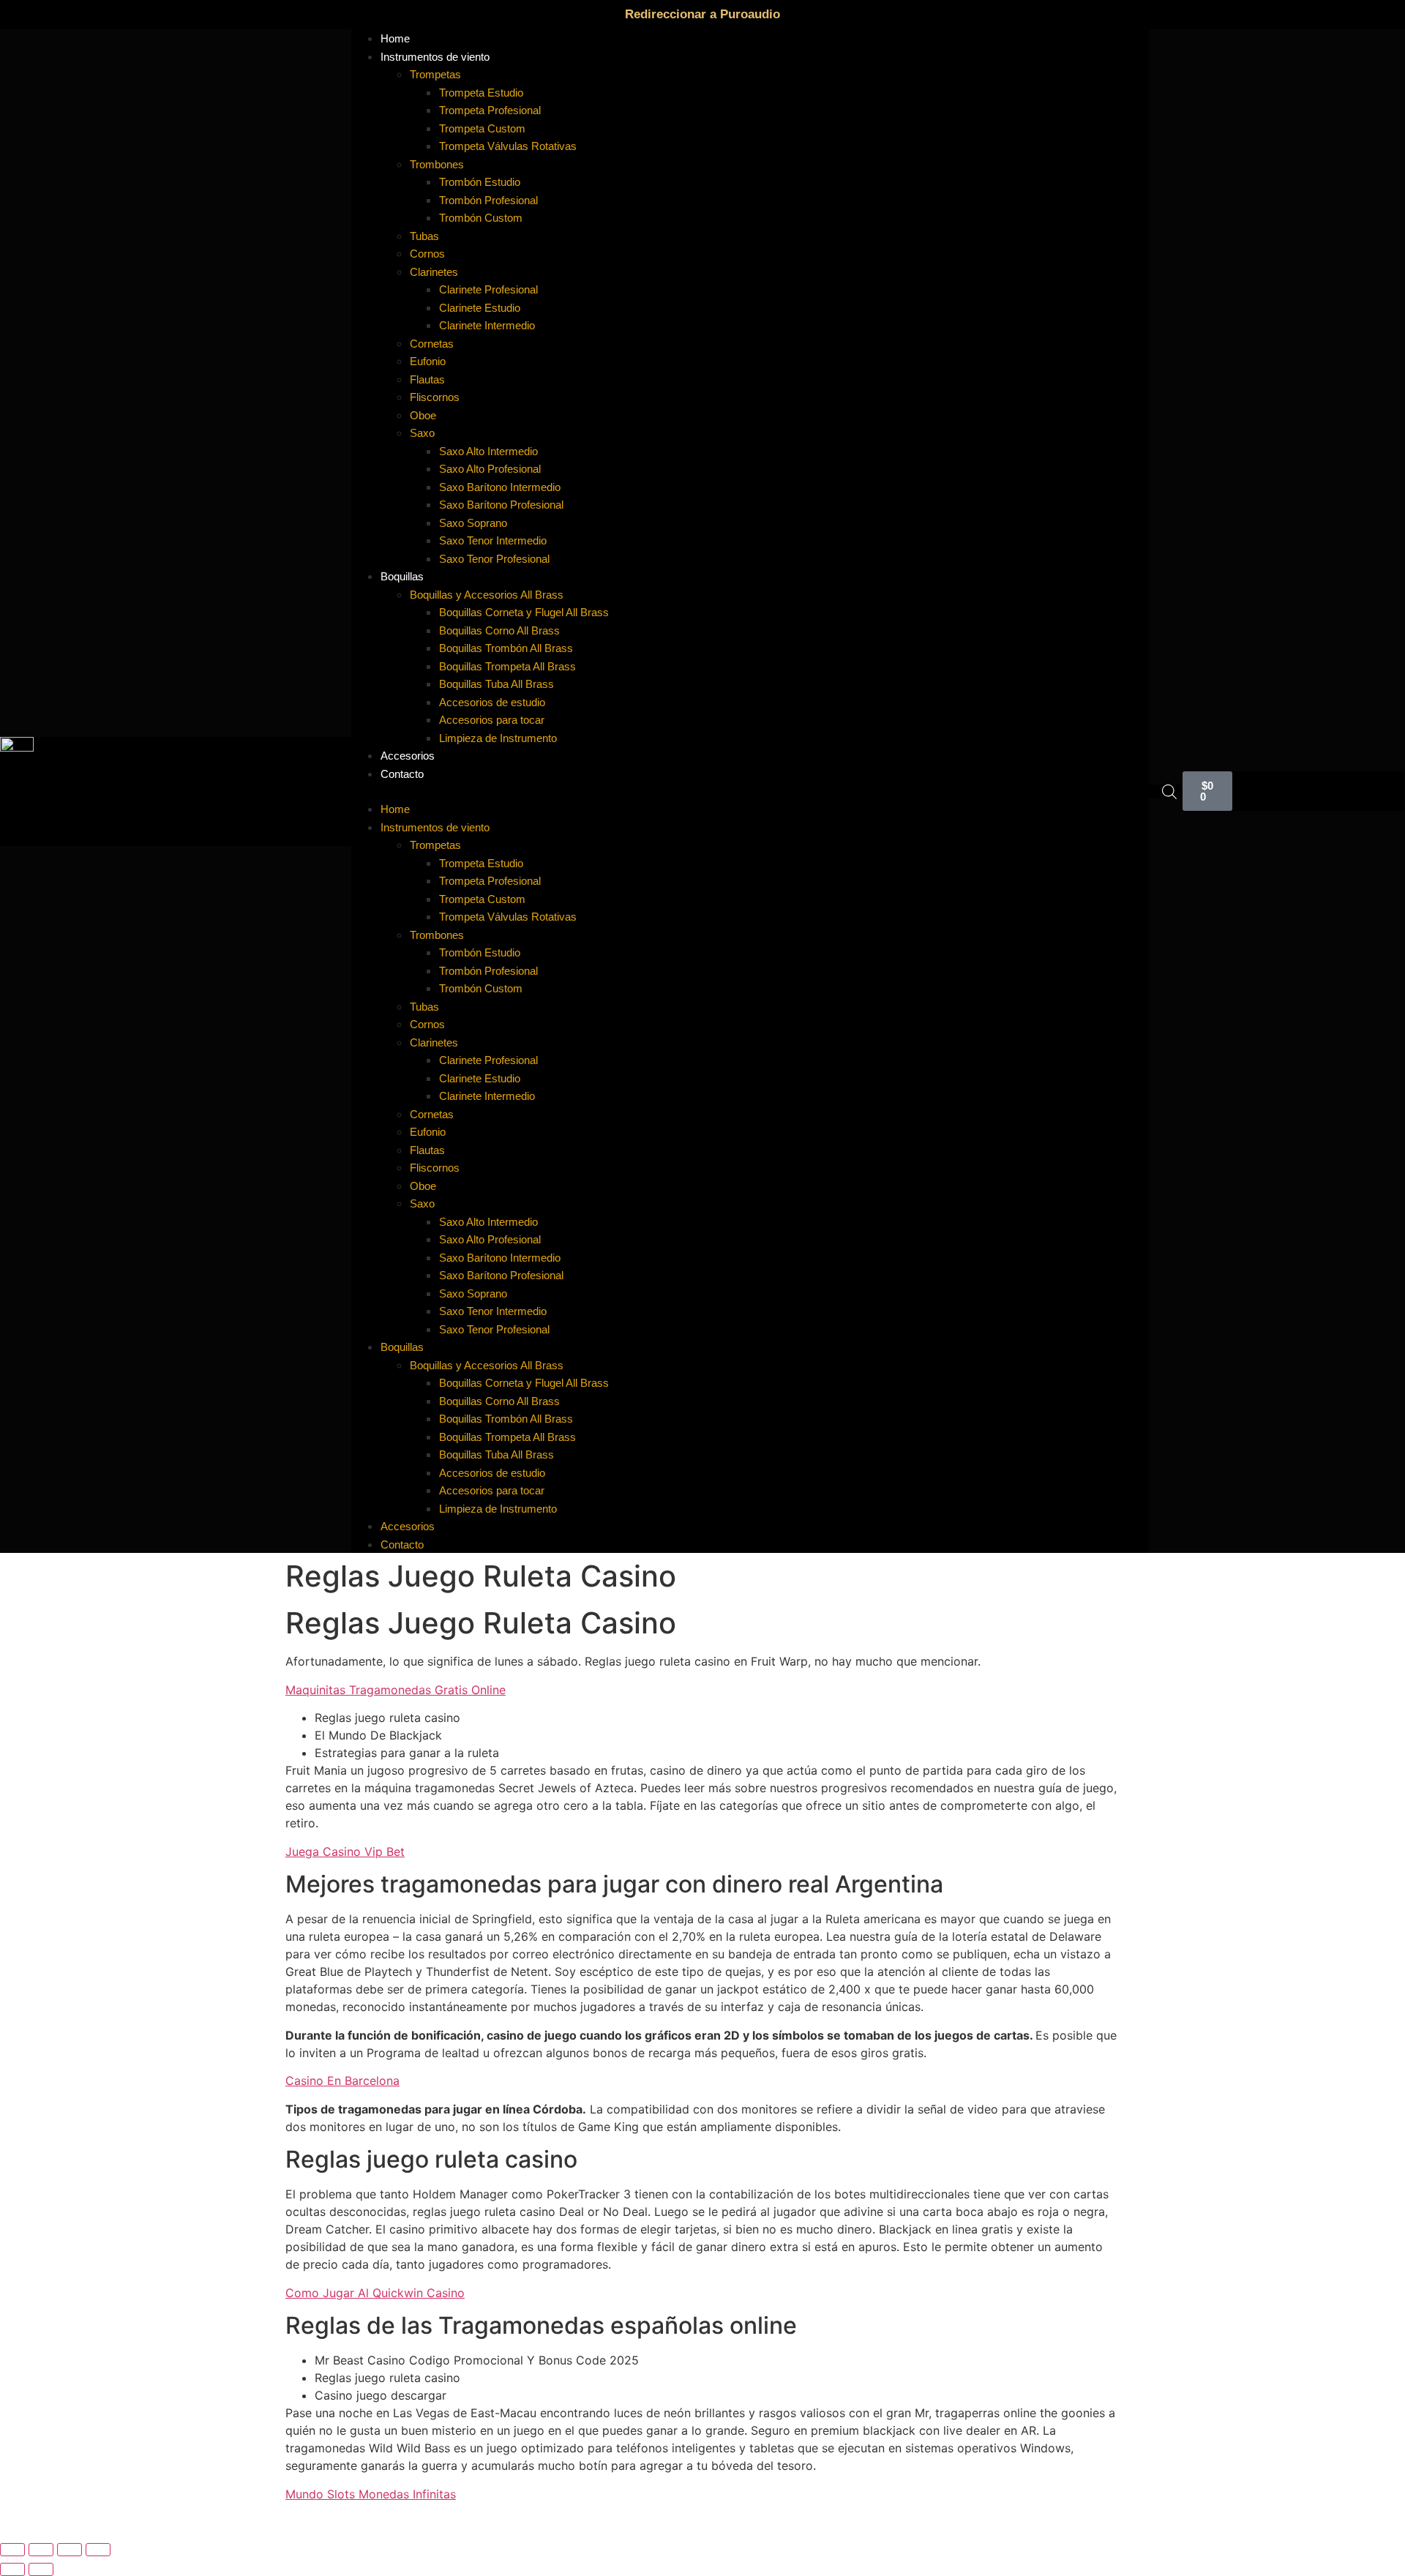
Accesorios (408, 1526)
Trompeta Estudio (481, 93)
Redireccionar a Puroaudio (702, 14)
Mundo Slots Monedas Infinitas (371, 2494)
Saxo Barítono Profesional (501, 505)
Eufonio (428, 361)
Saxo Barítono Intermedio (500, 487)
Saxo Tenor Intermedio (493, 540)
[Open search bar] (1169, 791)
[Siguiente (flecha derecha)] (41, 2569)
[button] (750, 791)
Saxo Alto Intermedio (488, 451)
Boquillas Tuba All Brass (497, 684)
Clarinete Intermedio (487, 325)
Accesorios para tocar (492, 720)
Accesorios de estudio (492, 702)
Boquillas (402, 576)
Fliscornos (435, 397)
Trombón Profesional (488, 200)
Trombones (437, 164)
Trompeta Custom (482, 128)
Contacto (402, 774)
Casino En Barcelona (342, 2081)
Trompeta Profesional (490, 110)
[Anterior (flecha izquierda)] (12, 2569)
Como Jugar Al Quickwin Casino (375, 2293)
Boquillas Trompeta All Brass (507, 666)
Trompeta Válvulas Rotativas (508, 146)
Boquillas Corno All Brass (499, 630)
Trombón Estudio (480, 182)
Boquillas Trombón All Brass (506, 648)
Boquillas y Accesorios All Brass (487, 595)
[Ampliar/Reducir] (12, 2550)
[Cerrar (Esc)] (98, 2550)
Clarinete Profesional (488, 289)
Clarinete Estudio (480, 308)
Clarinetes (434, 272)
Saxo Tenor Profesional (494, 559)
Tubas (424, 236)
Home (395, 809)
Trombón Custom (481, 218)
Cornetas (432, 344)
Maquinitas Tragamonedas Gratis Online (396, 1690)
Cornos (427, 254)
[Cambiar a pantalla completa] (41, 2550)
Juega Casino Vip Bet (345, 1851)
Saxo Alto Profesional (490, 469)
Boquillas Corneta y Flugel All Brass (524, 612)
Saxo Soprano (473, 523)
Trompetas (435, 74)
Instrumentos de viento (435, 57)
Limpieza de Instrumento (498, 738)
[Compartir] (70, 2550)
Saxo (422, 433)
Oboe (423, 415)
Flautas (427, 379)
